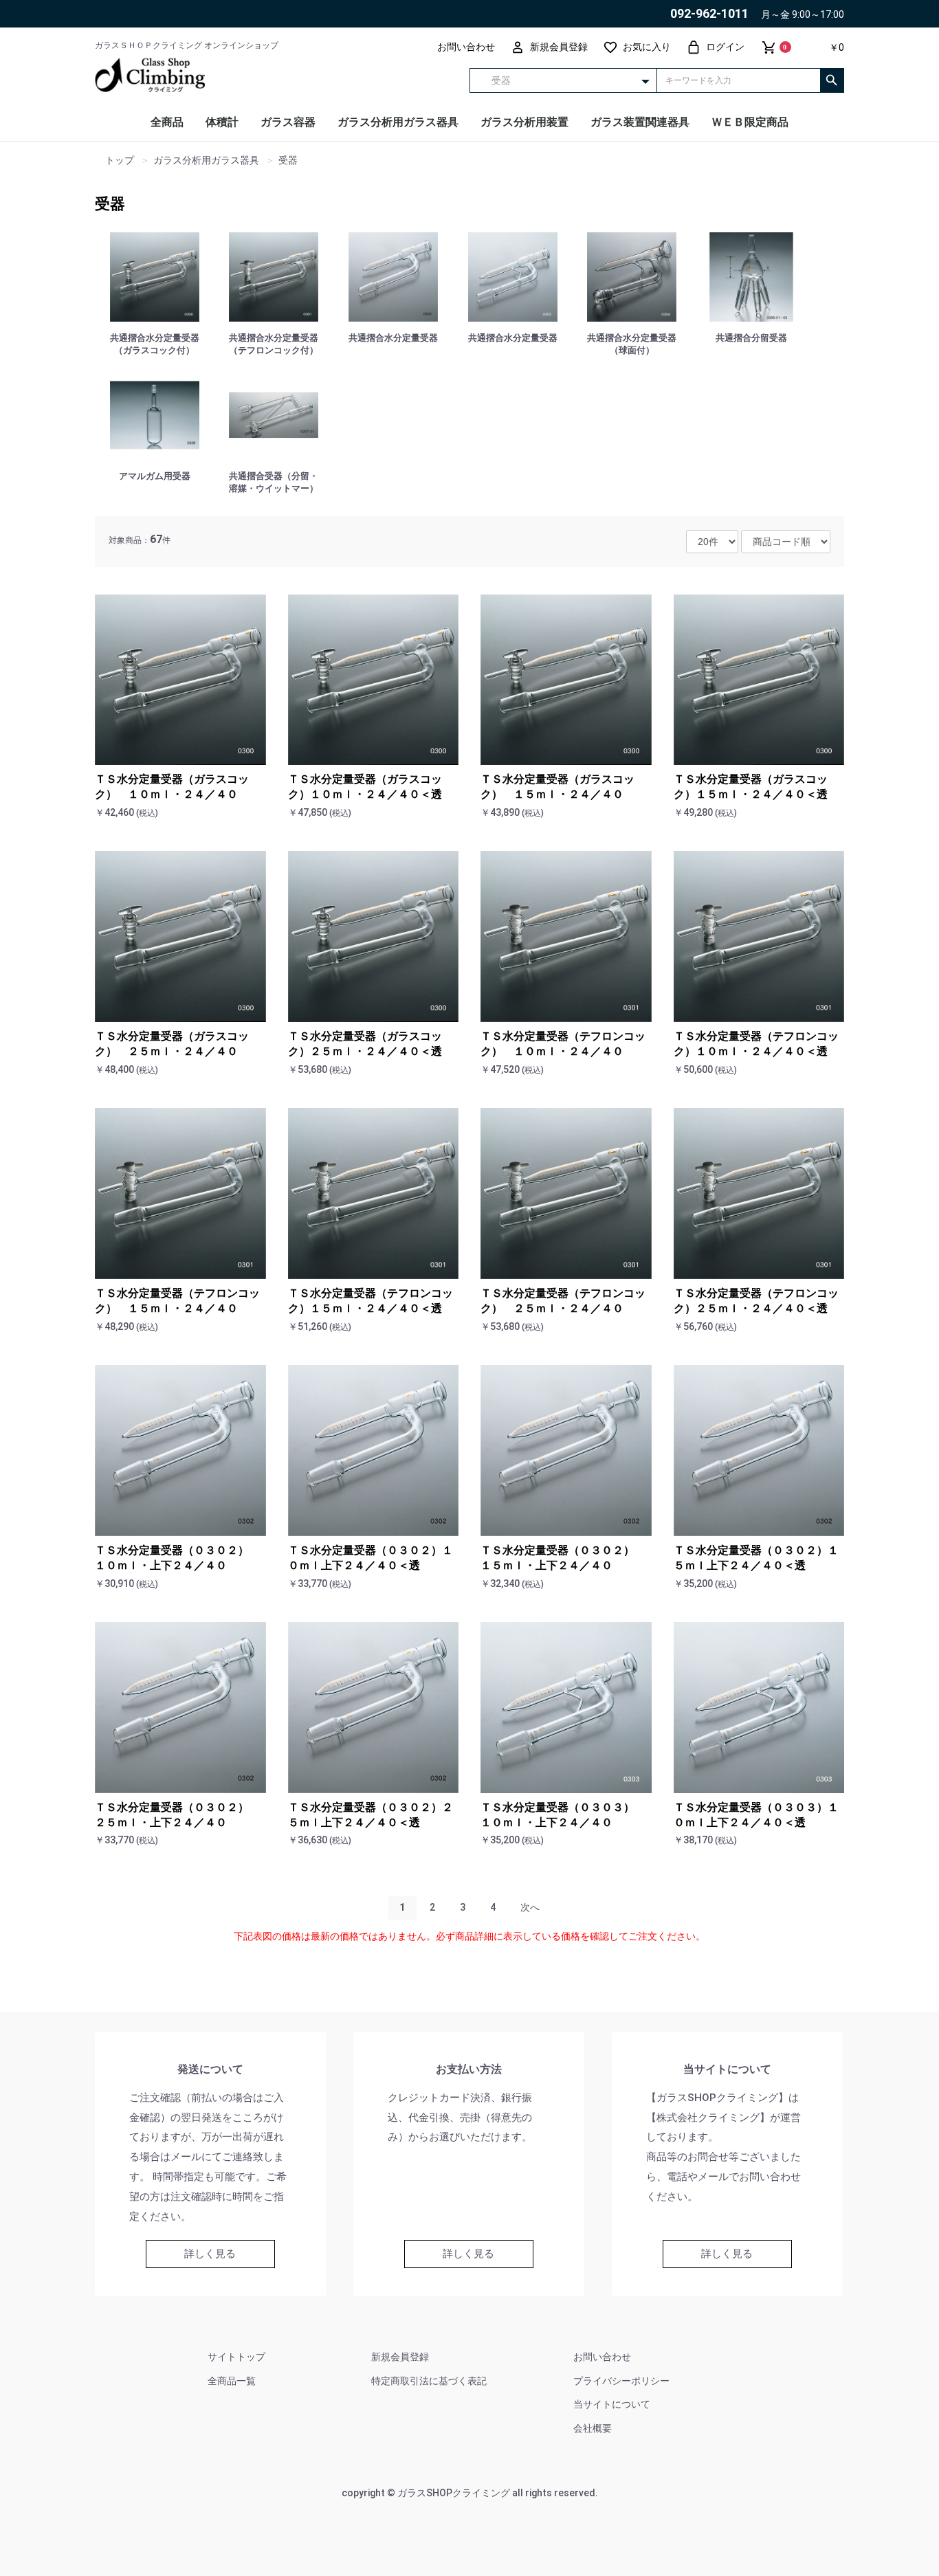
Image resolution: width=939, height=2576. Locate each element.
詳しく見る (210, 2254)
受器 (110, 204)
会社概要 (593, 2428)
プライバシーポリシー (621, 2381)
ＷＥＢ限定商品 (750, 122)
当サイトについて (612, 2404)
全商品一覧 (232, 2381)
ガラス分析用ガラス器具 (398, 122)
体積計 (222, 122)
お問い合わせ (602, 2357)
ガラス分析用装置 (524, 122)
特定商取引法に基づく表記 (429, 2381)
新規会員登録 (400, 2357)
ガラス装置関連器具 (640, 122)
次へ (530, 1907)
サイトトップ (236, 2357)
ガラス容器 (288, 122)
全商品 (167, 122)
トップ (120, 160)
